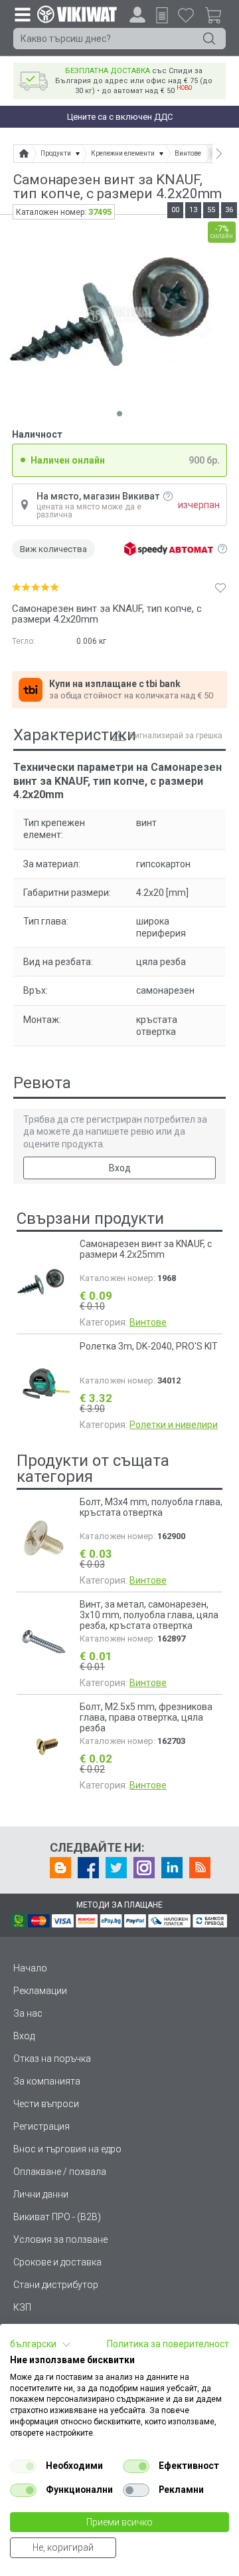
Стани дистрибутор (56, 2285)
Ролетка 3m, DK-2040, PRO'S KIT (149, 1346)
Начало (30, 1968)
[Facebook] (88, 1868)
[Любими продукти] (186, 15)
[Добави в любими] (220, 587)
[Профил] (137, 15)
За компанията (47, 2081)
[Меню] (22, 14)
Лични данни (41, 2194)
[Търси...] (209, 39)
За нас (28, 2013)
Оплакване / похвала (60, 2172)
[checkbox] (23, 2466)
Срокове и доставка (57, 2262)
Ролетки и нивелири (174, 1425)
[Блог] (60, 1868)
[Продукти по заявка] (162, 15)
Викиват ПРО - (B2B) (57, 2217)
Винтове (148, 1322)
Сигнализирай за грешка (176, 736)
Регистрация (41, 2126)
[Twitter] (116, 1868)
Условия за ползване (60, 2239)
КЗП (22, 2307)
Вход (120, 1168)
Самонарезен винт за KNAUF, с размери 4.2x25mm (146, 1249)
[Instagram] (144, 1868)
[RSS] (200, 1868)
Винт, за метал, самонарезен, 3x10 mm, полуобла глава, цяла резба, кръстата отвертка (149, 1615)
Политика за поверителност (168, 2344)
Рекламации (40, 1991)
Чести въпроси (46, 2104)
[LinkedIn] (172, 1868)
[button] (40, 2345)
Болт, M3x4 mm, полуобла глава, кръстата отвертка (151, 1507)
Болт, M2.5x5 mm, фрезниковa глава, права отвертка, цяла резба (146, 1717)
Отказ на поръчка (52, 2059)
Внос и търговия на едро (67, 2149)
